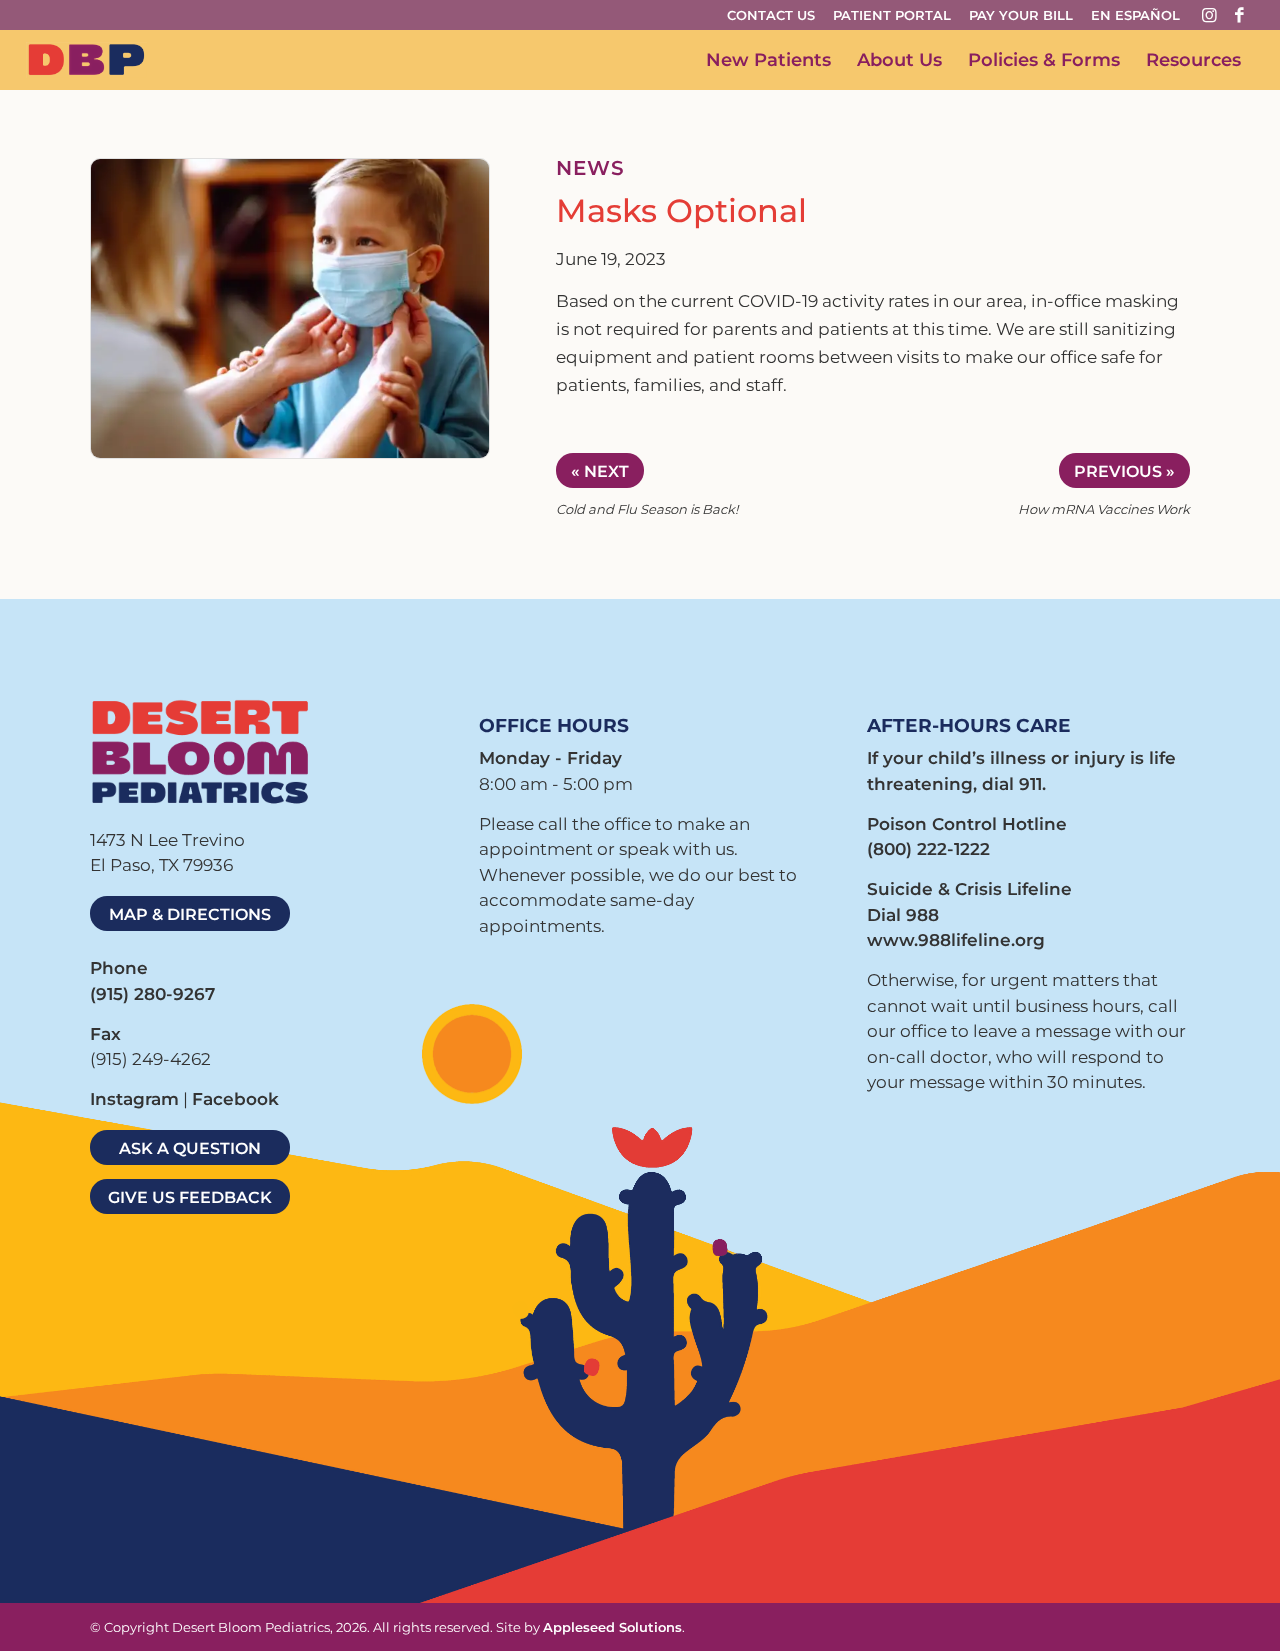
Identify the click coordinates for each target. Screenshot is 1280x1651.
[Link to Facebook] (1239, 15)
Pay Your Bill (1021, 15)
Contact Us (771, 15)
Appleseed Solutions (612, 1627)
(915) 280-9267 (152, 994)
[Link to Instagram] (1209, 15)
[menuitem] (777, 15)
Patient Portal (892, 15)
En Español (1135, 15)
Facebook (235, 1099)
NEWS (590, 168)
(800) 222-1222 (928, 849)
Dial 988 (903, 915)
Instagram (134, 1099)
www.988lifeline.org (956, 940)
